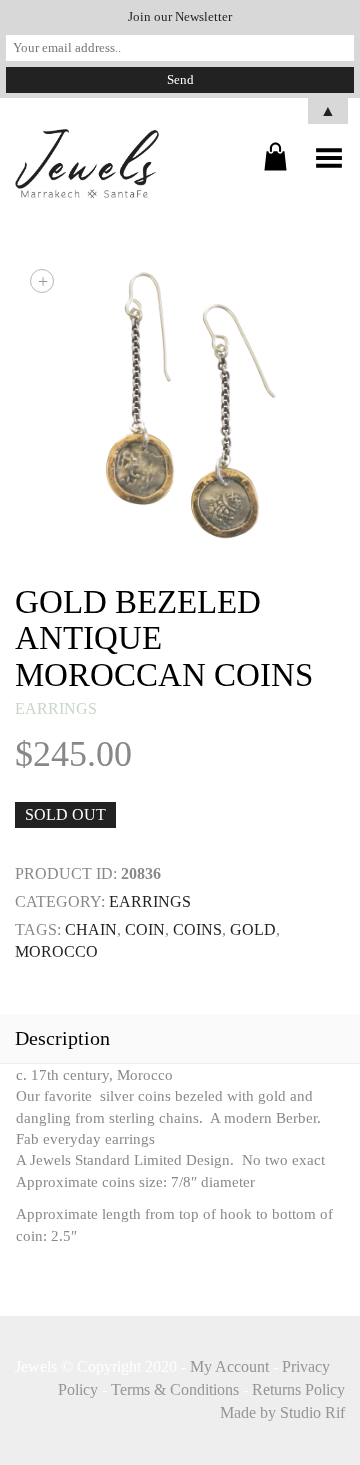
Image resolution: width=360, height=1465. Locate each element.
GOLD (253, 929)
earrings (56, 708)
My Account (229, 1366)
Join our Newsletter (180, 16)
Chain (91, 929)
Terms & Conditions (175, 1389)
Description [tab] (62, 1038)
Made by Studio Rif (282, 1412)
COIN (145, 929)
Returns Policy (298, 1389)
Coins (197, 929)
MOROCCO (56, 951)
